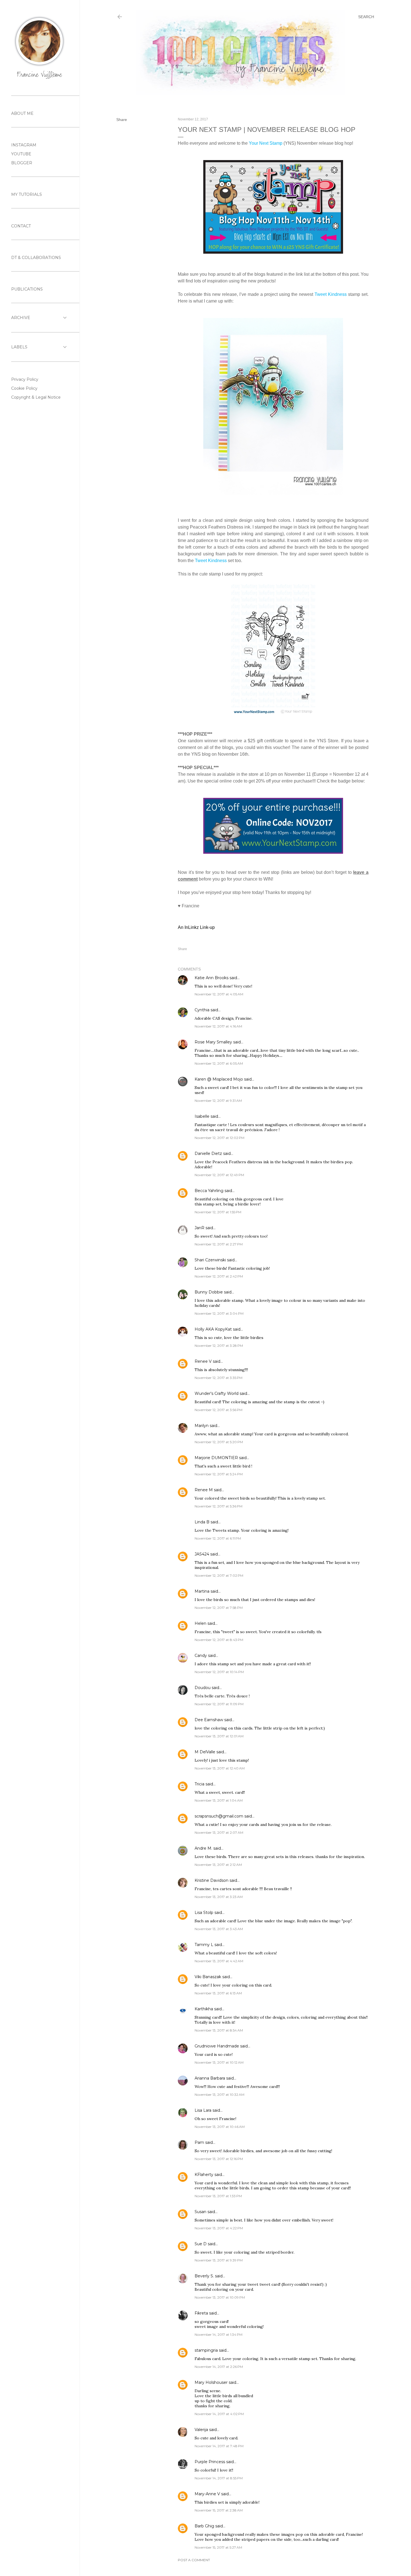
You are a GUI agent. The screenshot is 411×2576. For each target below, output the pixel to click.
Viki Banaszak (208, 1977)
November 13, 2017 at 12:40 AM (220, 1768)
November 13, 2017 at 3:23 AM (219, 1897)
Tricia (200, 1784)
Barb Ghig (204, 2526)
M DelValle (205, 1752)
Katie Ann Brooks (212, 978)
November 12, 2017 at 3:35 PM (219, 1378)
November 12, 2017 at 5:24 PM (219, 1474)
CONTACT (21, 226)
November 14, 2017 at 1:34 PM (219, 2334)
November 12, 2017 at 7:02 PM (219, 1575)
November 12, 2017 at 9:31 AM (218, 1101)
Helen (200, 1623)
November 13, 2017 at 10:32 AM (219, 2095)
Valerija (201, 2430)
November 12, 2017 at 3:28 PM (219, 1346)
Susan (200, 2212)
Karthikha (204, 2009)
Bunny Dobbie (209, 1292)
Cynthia (202, 1010)
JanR (199, 1228)
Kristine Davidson (212, 1880)
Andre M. (203, 1848)
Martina (202, 1591)
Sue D (201, 2244)
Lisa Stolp (204, 1913)
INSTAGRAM (24, 145)
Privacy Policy (25, 379)
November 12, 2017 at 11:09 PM (219, 1704)
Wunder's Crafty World (217, 1393)
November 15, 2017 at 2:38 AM (219, 2510)
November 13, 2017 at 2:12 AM (218, 1865)
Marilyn (202, 1426)
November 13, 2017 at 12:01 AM (219, 1736)
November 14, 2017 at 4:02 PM (219, 2414)
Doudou (203, 1688)
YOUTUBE (21, 154)
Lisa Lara (203, 2110)
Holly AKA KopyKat (213, 1329)
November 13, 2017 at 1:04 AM (219, 1800)
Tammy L (204, 1945)
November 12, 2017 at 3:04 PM (219, 1313)
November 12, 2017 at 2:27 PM (219, 1244)
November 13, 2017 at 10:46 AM (220, 2127)
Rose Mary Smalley (213, 1042)
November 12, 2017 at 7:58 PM (219, 1608)
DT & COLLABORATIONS (36, 258)
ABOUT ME (22, 113)
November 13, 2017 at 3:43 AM (219, 1929)
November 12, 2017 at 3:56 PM (219, 1410)
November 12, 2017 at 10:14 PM (219, 1672)
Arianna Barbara (210, 2078)
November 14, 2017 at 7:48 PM (219, 2446)
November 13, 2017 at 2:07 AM (219, 1832)
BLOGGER (22, 163)
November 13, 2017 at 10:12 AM (219, 2062)
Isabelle (202, 1116)
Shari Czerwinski (210, 1260)
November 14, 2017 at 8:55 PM (219, 2478)
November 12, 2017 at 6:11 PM (218, 1538)
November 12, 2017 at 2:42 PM (219, 1276)
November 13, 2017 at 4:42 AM (219, 1961)
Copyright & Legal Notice (36, 397)
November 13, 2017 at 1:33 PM (218, 2196)
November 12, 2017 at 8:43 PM (219, 1640)
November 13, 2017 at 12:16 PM (219, 2159)
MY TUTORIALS (27, 194)
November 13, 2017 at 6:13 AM (218, 1993)
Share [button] (122, 120)
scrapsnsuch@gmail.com (219, 1816)
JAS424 (202, 1554)
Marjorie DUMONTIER (217, 1458)
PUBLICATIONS (27, 289)
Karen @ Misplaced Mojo (219, 1079)
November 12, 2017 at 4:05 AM (219, 994)
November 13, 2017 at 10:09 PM (220, 2297)
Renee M (204, 1490)
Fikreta (201, 2313)
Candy (201, 1656)
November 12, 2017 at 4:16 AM (218, 1026)
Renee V (203, 1361)
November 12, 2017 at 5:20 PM (219, 1442)
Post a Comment (194, 2560)
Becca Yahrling (209, 1191)
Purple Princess (210, 2462)
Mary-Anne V (207, 2494)
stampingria (206, 2350)
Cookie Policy (24, 388)
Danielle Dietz (208, 1153)
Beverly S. (204, 2276)
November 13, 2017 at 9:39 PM (219, 2260)
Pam (199, 2142)
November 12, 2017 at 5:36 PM (219, 1506)
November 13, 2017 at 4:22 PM (219, 2228)
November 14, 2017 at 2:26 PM (219, 2367)
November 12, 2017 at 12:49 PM (219, 1175)
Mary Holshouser (211, 2382)
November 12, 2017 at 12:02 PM (219, 1138)
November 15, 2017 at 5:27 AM (218, 2547)
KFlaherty (204, 2175)
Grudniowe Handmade (217, 2046)
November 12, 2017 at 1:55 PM (218, 1212)
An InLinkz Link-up (196, 927)
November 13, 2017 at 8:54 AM (219, 2030)
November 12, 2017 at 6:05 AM (219, 1063)
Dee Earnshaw (209, 1720)
